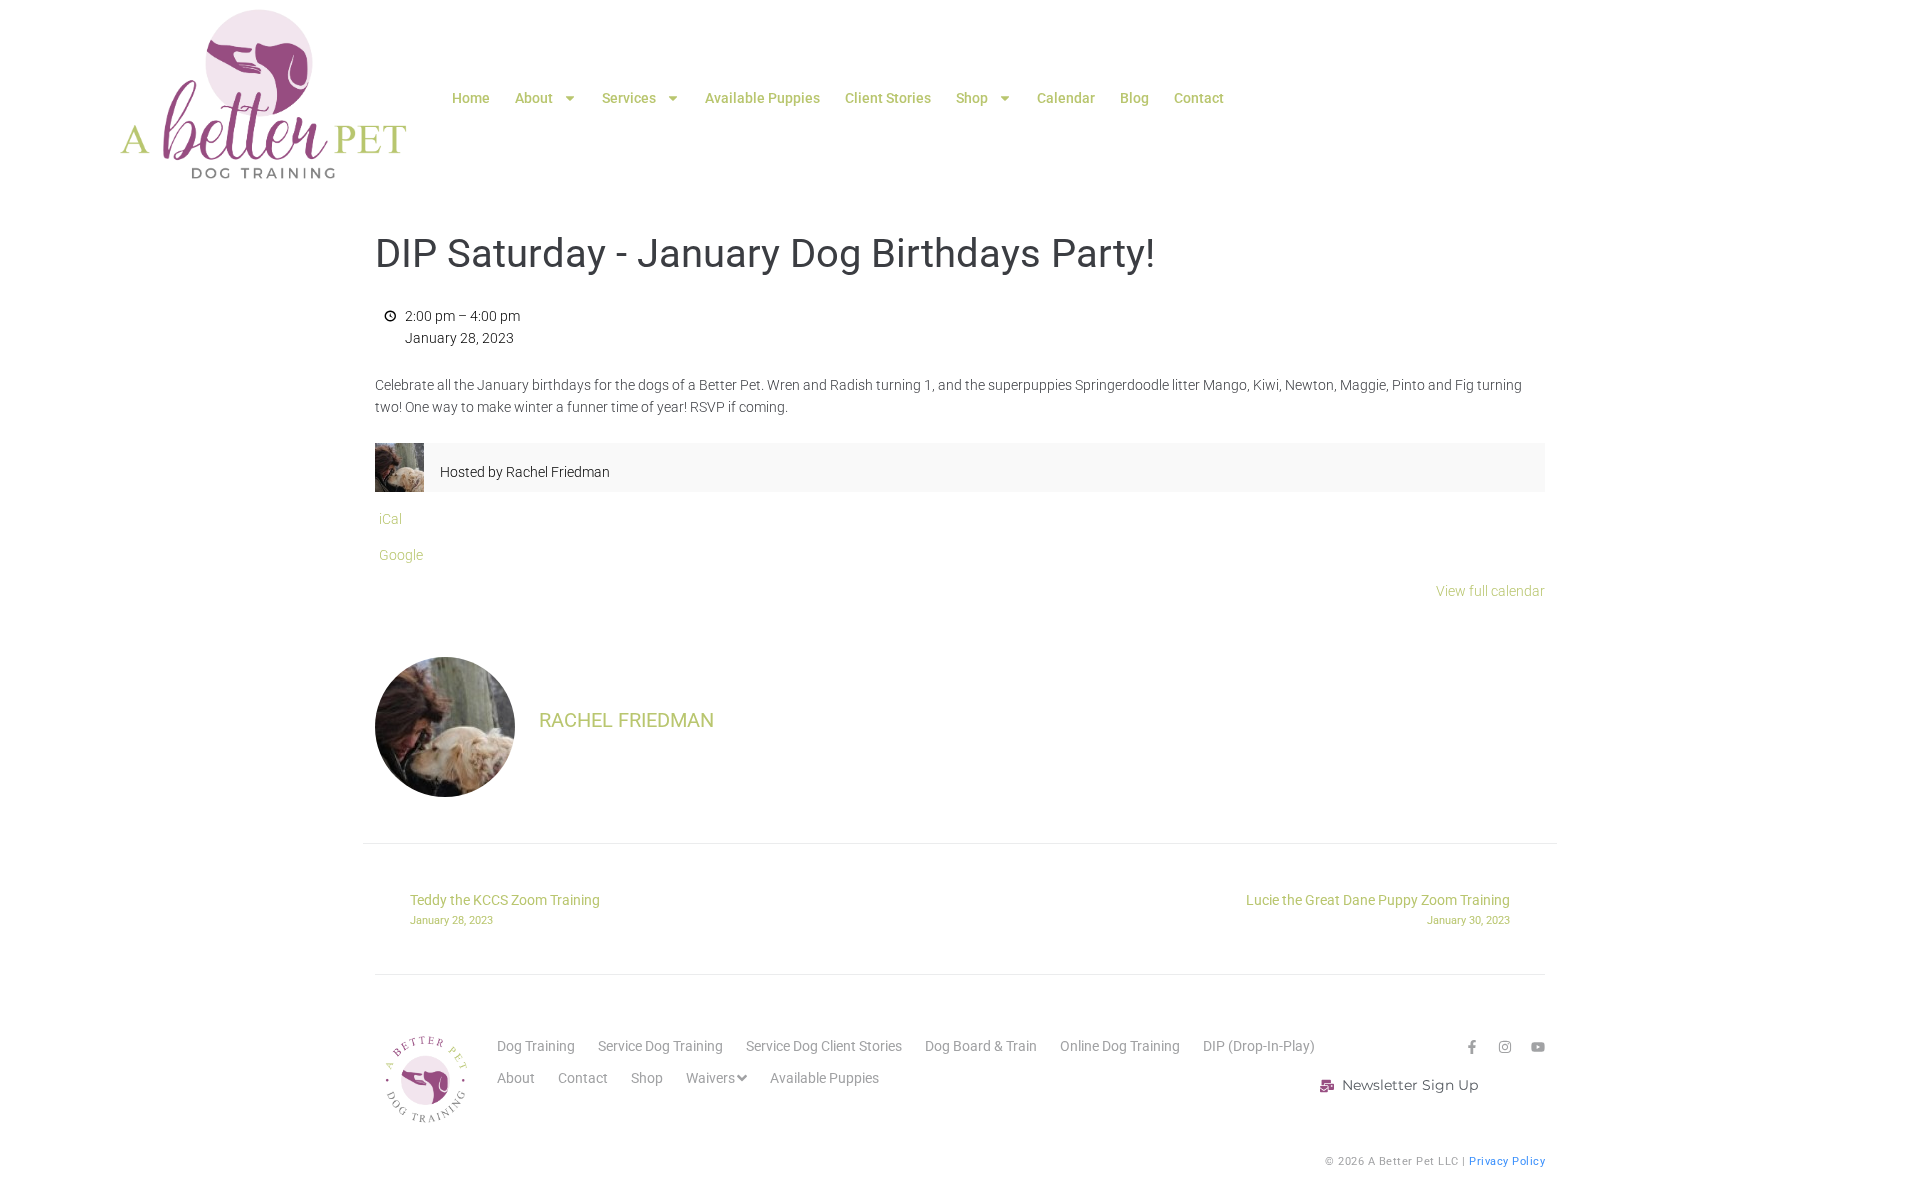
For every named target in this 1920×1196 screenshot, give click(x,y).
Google (401, 555)
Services (629, 98)
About (534, 98)
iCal (390, 519)
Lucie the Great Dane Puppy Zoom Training (1378, 909)
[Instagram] (1505, 1047)
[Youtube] (1538, 1047)
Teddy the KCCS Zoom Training (505, 909)
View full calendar (1490, 591)
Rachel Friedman (626, 720)
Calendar (1066, 98)
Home (471, 98)
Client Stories (888, 98)
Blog (1134, 98)
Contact (1199, 98)
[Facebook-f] (1472, 1047)
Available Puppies (762, 98)
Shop (972, 98)
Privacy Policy (1507, 1161)
